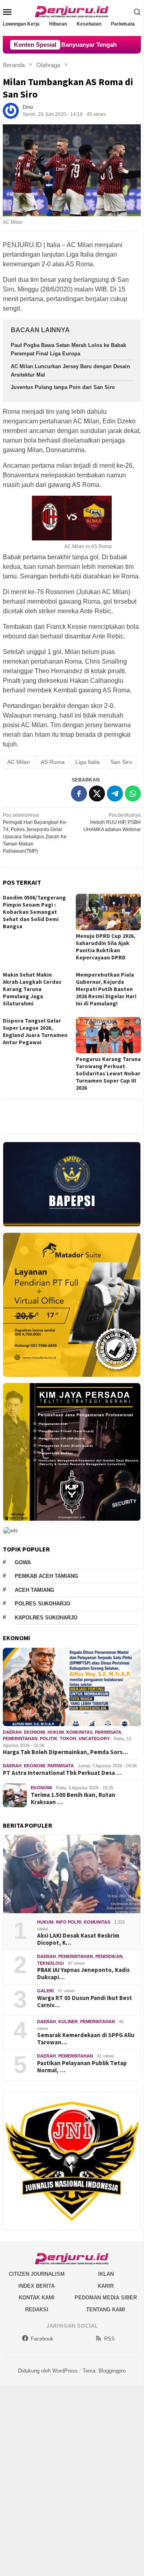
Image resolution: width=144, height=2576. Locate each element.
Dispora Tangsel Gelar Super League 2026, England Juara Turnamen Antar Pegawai (35, 1031)
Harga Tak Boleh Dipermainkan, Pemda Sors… (65, 1752)
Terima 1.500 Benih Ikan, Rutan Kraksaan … (73, 1798)
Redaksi (37, 2310)
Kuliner (68, 2022)
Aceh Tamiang (35, 1590)
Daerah (12, 1732)
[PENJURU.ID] (72, 11)
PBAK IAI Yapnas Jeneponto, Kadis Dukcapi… (83, 1974)
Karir (106, 2286)
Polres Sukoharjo (42, 1604)
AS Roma (53, 762)
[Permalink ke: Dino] (11, 110)
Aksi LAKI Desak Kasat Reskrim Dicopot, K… (78, 1939)
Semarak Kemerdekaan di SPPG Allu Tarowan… (86, 2039)
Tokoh (68, 1739)
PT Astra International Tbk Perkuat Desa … (62, 1773)
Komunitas (79, 1732)
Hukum (56, 1732)
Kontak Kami (37, 2298)
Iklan (106, 2274)
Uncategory (94, 1739)
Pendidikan (109, 1956)
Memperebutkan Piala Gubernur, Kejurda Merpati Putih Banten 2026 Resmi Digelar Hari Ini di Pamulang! (106, 989)
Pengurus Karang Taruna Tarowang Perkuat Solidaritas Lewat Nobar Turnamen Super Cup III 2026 (108, 1073)
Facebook (42, 2339)
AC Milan (19, 762)
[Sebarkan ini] (79, 794)
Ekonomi (35, 1732)
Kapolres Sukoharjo (46, 1618)
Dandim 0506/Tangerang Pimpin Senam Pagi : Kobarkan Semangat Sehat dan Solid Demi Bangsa (34, 912)
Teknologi (50, 1963)
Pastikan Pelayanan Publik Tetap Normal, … (82, 2067)
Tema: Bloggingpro (104, 2371)
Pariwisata (108, 1732)
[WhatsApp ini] (133, 794)
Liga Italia (88, 762)
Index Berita (36, 2286)
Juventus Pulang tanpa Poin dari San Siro (63, 387)
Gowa (23, 1562)
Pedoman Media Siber (106, 2298)
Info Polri (69, 1922)
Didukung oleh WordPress (48, 2371)
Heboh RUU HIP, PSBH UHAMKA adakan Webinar (112, 822)
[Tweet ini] (97, 794)
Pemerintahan (20, 1739)
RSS (109, 2339)
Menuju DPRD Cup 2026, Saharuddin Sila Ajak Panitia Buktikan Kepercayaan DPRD (106, 947)
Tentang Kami (106, 2310)
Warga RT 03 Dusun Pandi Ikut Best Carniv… (85, 2002)
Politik (49, 1739)
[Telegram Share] (115, 794)
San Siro (121, 762)
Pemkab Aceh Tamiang (46, 1576)
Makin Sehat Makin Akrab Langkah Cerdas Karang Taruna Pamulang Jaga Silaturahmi (32, 989)
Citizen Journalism (37, 2274)
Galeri (45, 1991)
